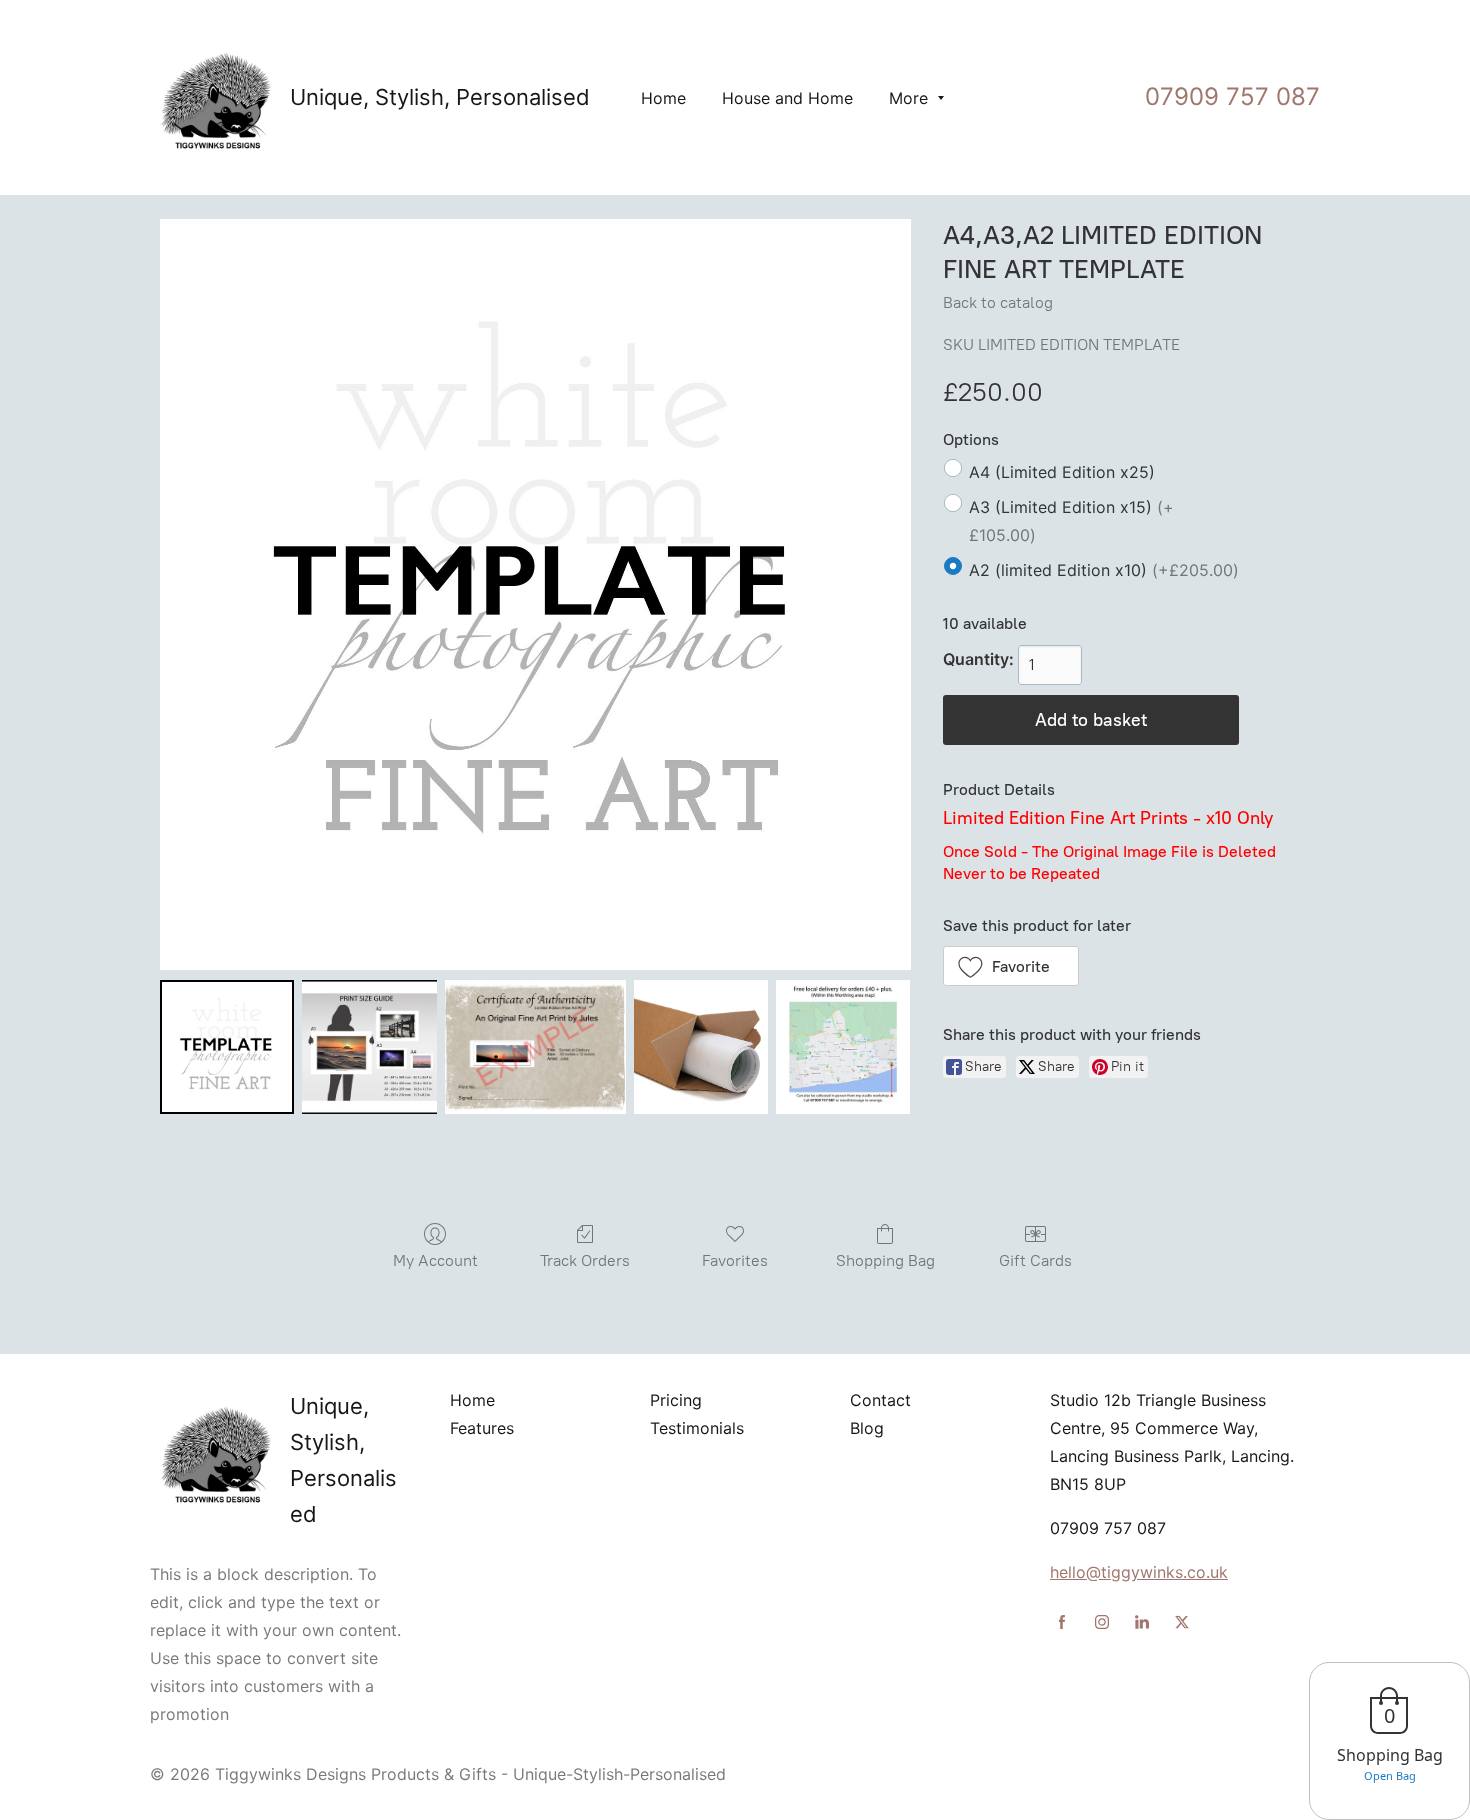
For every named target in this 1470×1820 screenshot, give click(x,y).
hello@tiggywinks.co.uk (1139, 1572)
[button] (1011, 966)
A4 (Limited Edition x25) (1062, 472)
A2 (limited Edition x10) (1104, 570)
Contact (880, 1400)
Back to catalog (998, 302)
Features (482, 1428)
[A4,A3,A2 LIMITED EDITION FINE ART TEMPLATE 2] (536, 1047)
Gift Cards (1035, 1260)
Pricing (676, 1400)
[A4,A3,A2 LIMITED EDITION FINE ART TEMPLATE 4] (843, 1047)
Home (472, 1400)
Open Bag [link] (1390, 1775)
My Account (435, 1260)
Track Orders (585, 1260)
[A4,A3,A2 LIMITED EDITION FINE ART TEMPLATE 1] (369, 1047)
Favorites (735, 1260)
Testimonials (697, 1428)
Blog (867, 1428)
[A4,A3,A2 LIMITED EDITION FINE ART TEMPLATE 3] (701, 1047)
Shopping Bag (885, 1260)
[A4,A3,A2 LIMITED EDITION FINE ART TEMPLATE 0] (227, 1047)
